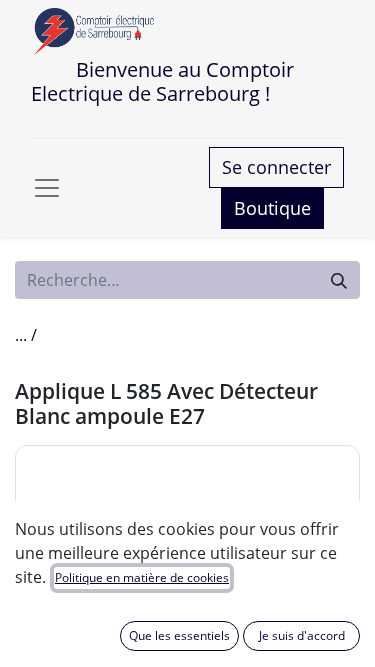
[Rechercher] (339, 280)
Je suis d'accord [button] (302, 635)
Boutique (272, 208)
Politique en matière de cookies (142, 577)
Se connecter (276, 167)
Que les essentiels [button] (179, 635)
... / (26, 335)
